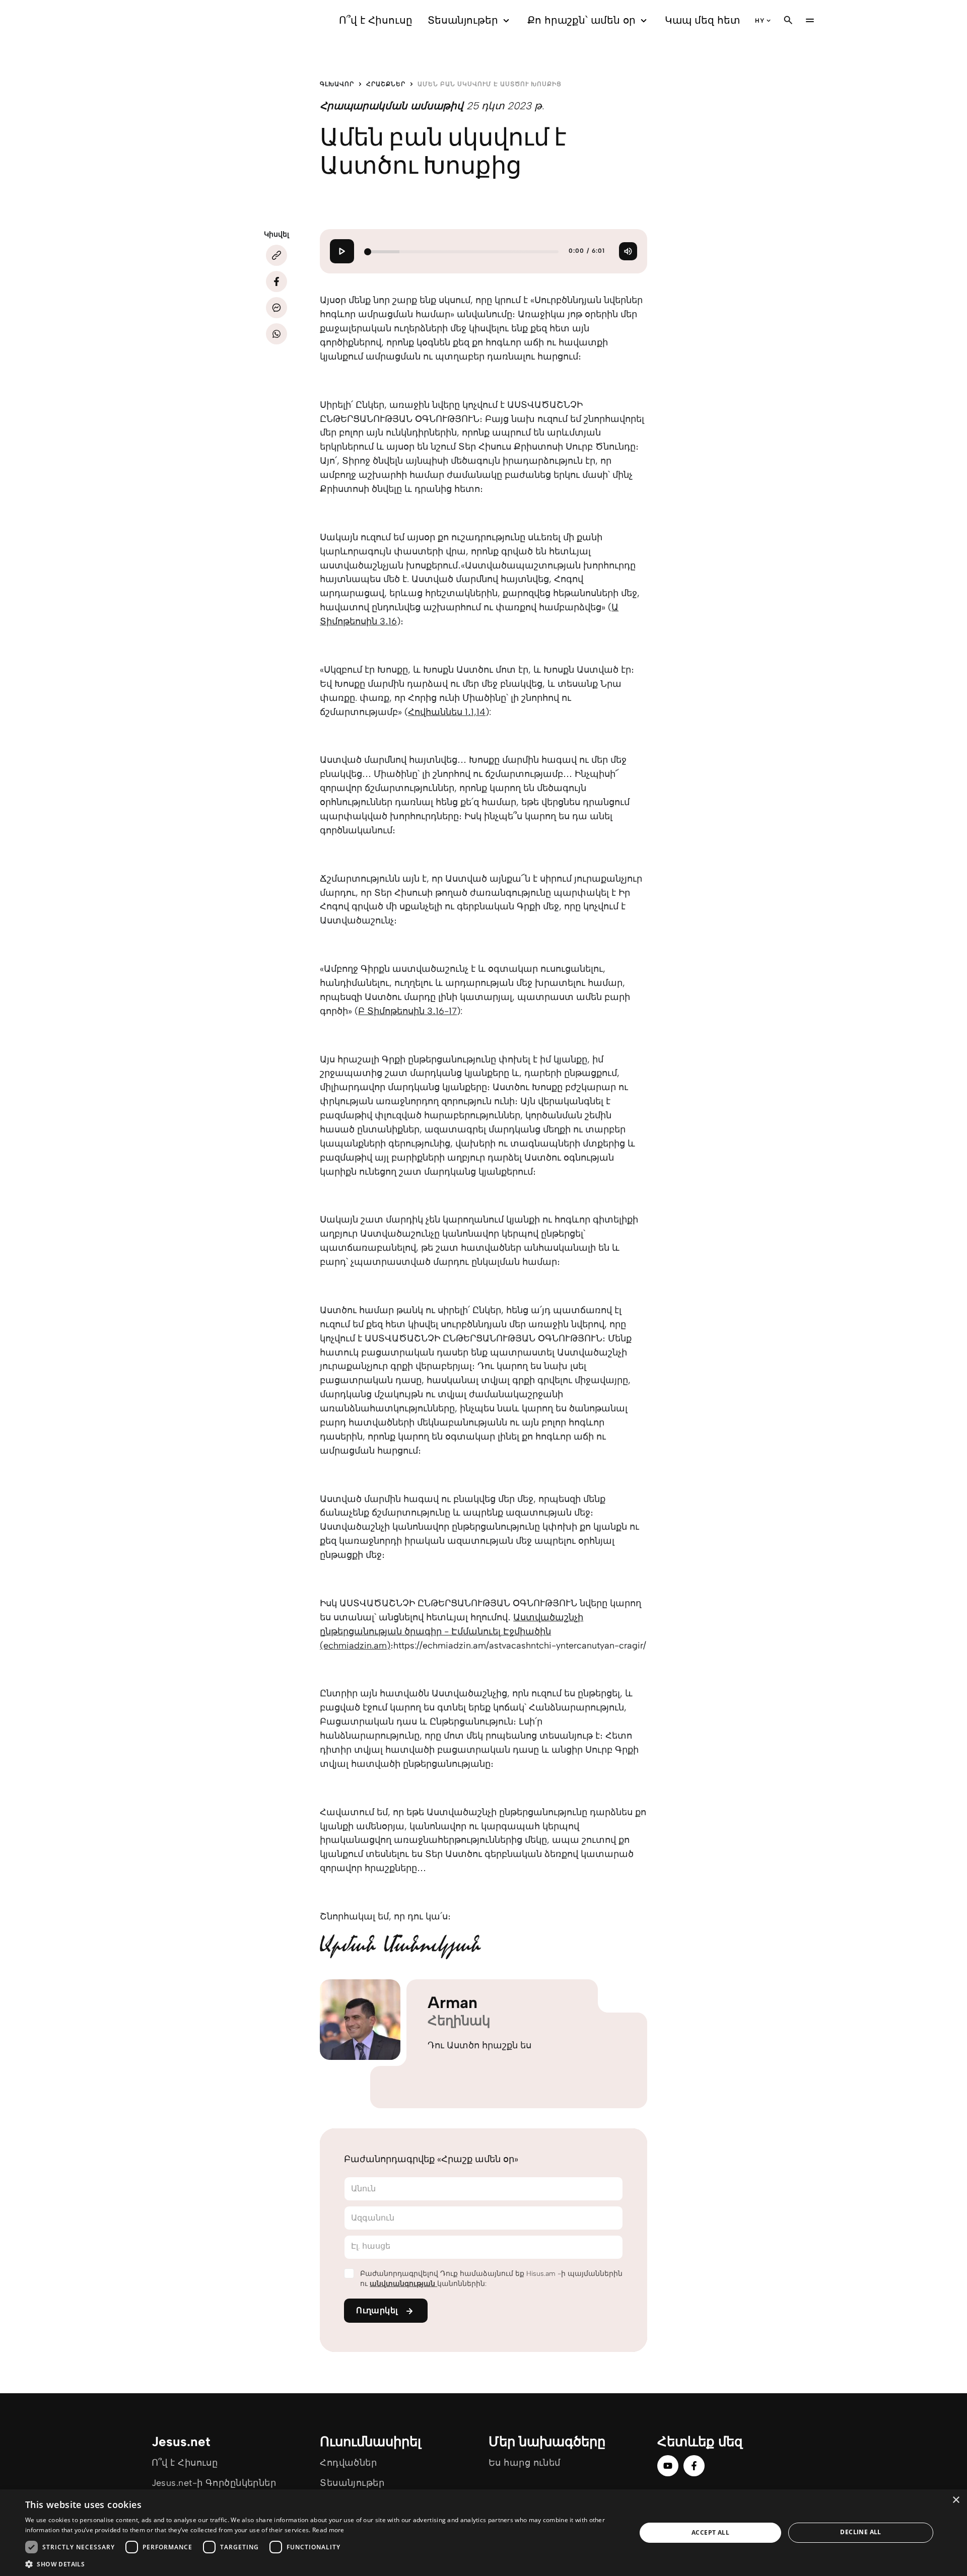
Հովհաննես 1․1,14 (447, 712)
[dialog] (483, 2533)
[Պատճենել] (277, 255)
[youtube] (668, 2466)
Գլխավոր (337, 84)
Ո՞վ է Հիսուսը (376, 20)
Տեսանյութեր (463, 20)
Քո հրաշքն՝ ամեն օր (581, 20)
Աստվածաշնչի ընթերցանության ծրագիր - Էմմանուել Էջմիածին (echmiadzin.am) (452, 1631)
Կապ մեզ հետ (702, 20)
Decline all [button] (860, 2532)
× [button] (956, 2500)
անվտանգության (403, 2284)
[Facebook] (277, 281)
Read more (328, 2530)
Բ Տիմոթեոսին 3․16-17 (407, 1011)
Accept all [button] (710, 2532)
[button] (322, 2564)
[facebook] (694, 2466)
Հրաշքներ (386, 84)
